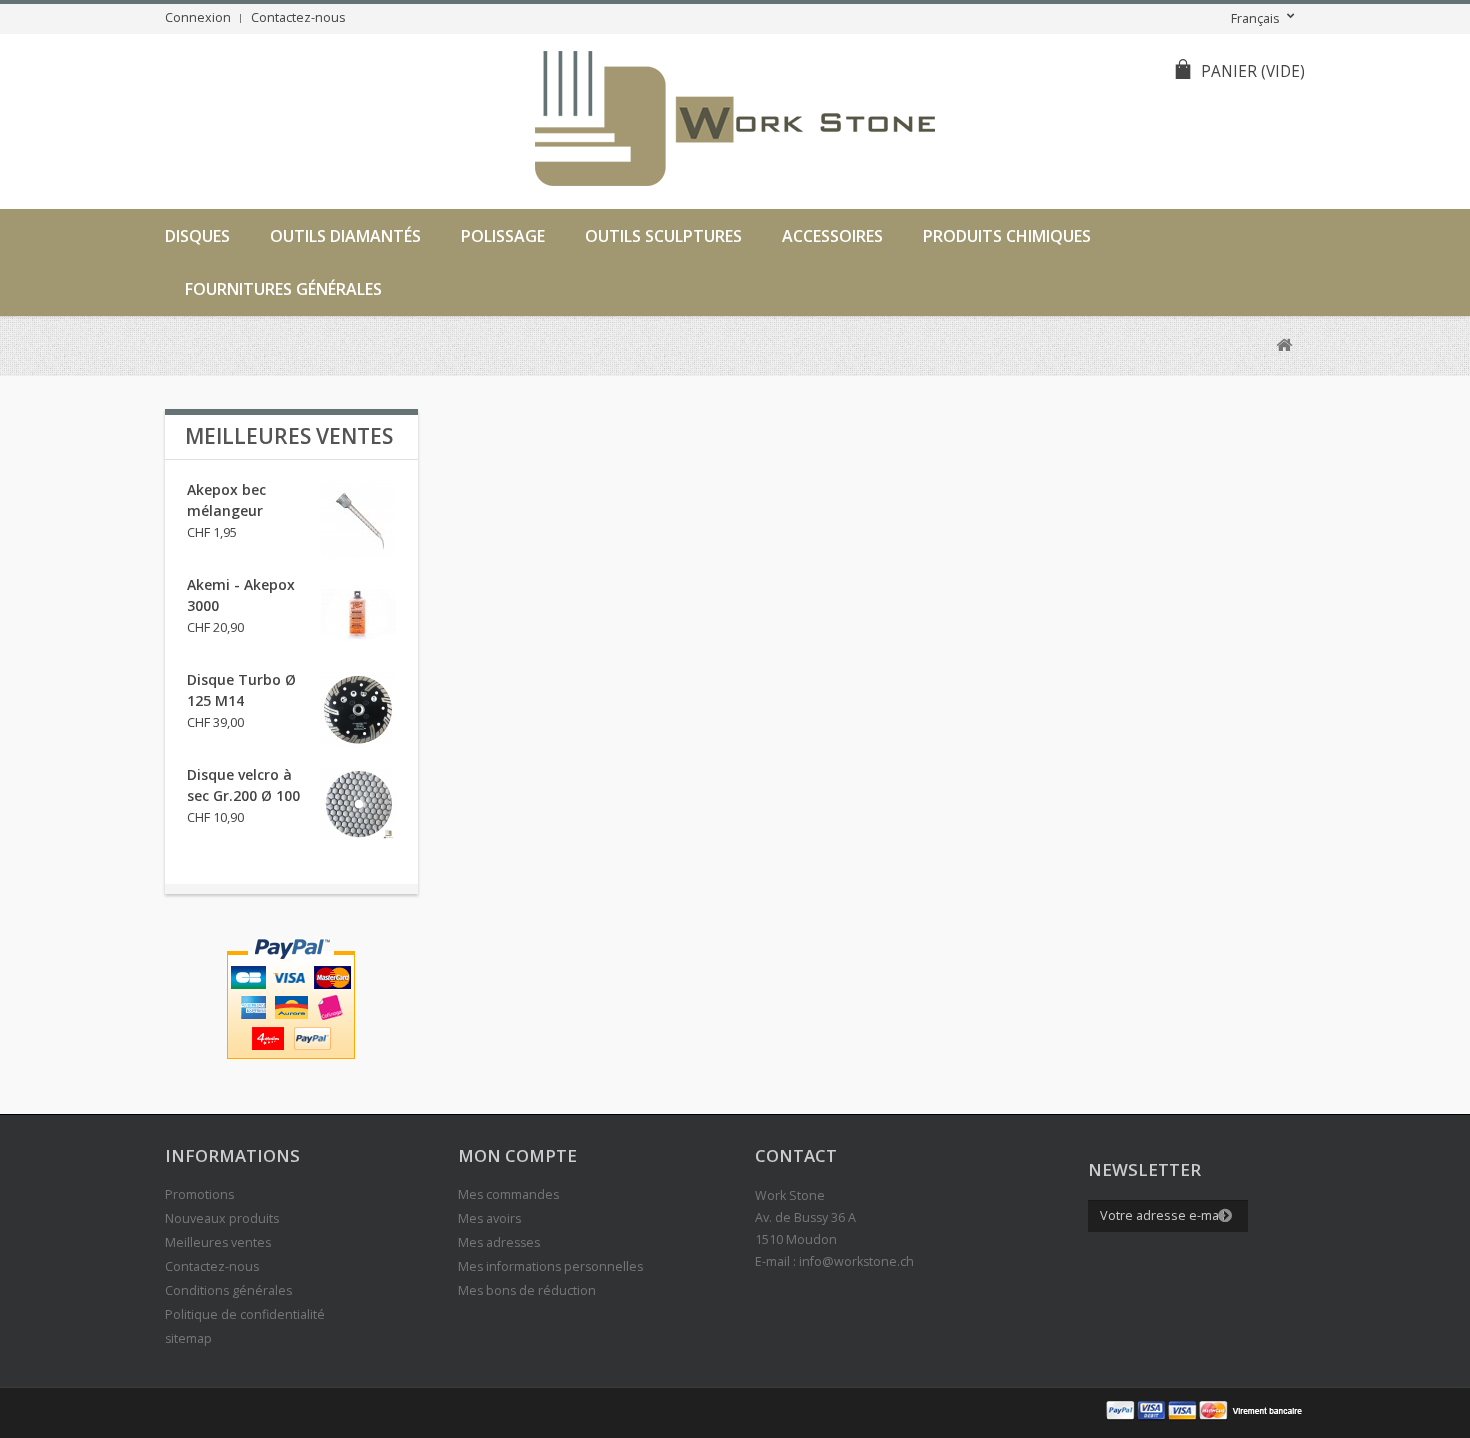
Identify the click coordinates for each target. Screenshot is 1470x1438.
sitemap (188, 1338)
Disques (197, 236)
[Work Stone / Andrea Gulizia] (735, 121)
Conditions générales (228, 1290)
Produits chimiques (1007, 236)
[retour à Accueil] (1283, 345)
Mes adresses (499, 1242)
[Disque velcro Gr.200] (358, 804)
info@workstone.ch (856, 1261)
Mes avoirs (489, 1218)
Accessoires (832, 236)
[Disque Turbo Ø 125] (358, 709)
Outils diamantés (345, 236)
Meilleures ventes (289, 436)
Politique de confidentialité (245, 1314)
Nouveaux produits (222, 1218)
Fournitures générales (283, 289)
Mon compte (517, 1155)
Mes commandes (508, 1194)
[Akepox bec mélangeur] (358, 519)
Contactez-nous (298, 17)
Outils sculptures (663, 236)
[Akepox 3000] (358, 614)
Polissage (503, 236)
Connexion (198, 17)
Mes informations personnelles (550, 1266)
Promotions (199, 1194)
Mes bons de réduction (527, 1290)
